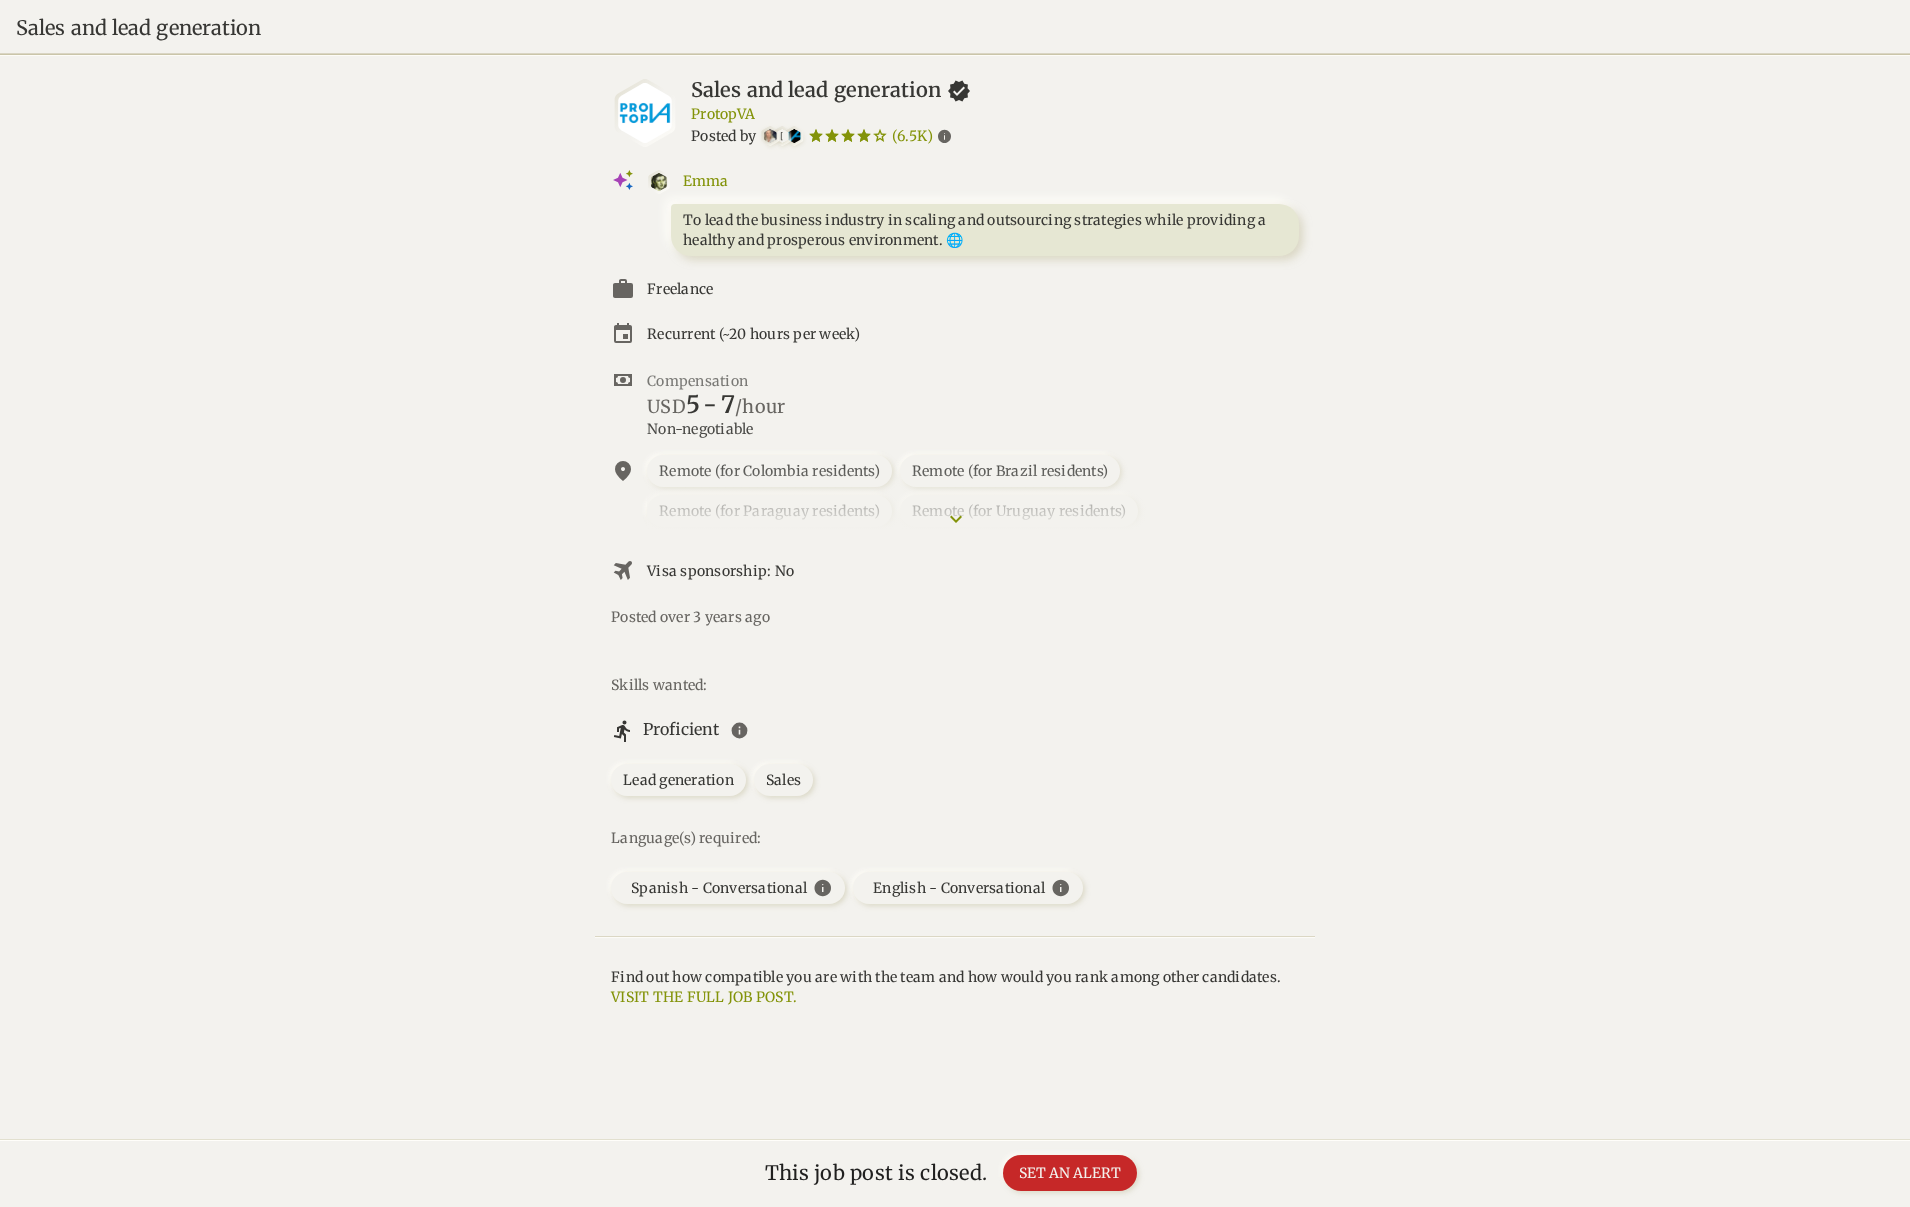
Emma (706, 181)
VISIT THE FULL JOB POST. (704, 997)
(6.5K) (912, 136)
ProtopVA (723, 114)
